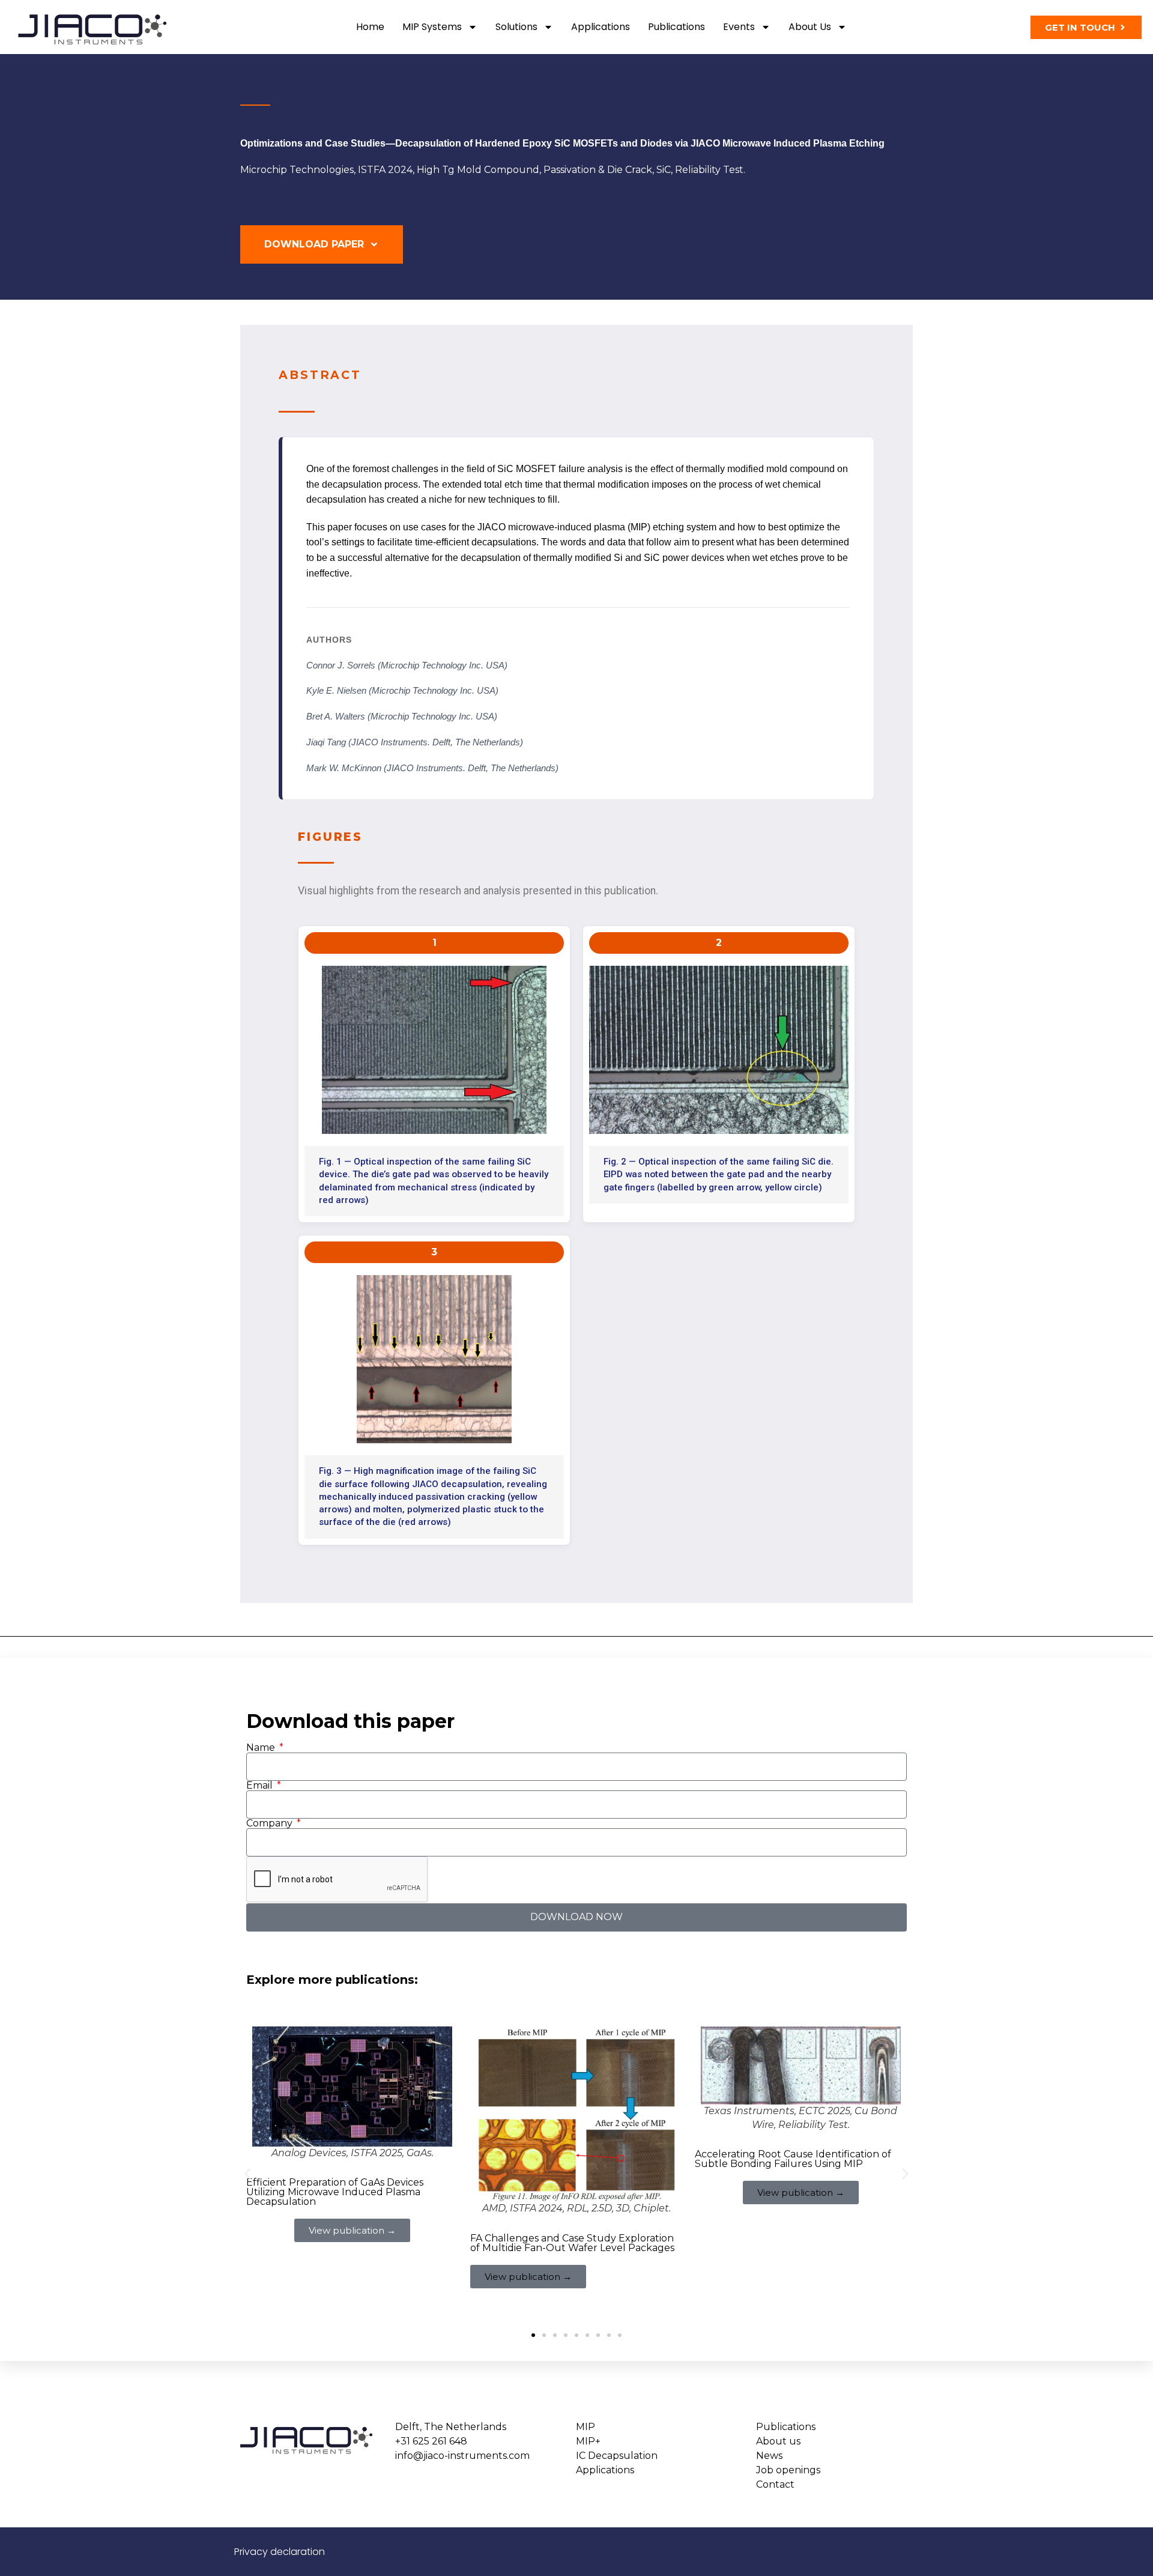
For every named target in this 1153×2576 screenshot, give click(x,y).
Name (262, 1748)
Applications (601, 27)
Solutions (516, 27)
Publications (676, 27)
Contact (775, 2484)
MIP (586, 2427)
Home (370, 27)
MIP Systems (432, 27)
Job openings (788, 2470)
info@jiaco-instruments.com (462, 2456)
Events (739, 27)
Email (261, 1786)
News (769, 2456)
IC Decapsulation (617, 2456)
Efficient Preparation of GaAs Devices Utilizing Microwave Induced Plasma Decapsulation (335, 2192)
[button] (248, 2174)
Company (271, 1823)
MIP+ (588, 2441)
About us (810, 27)
